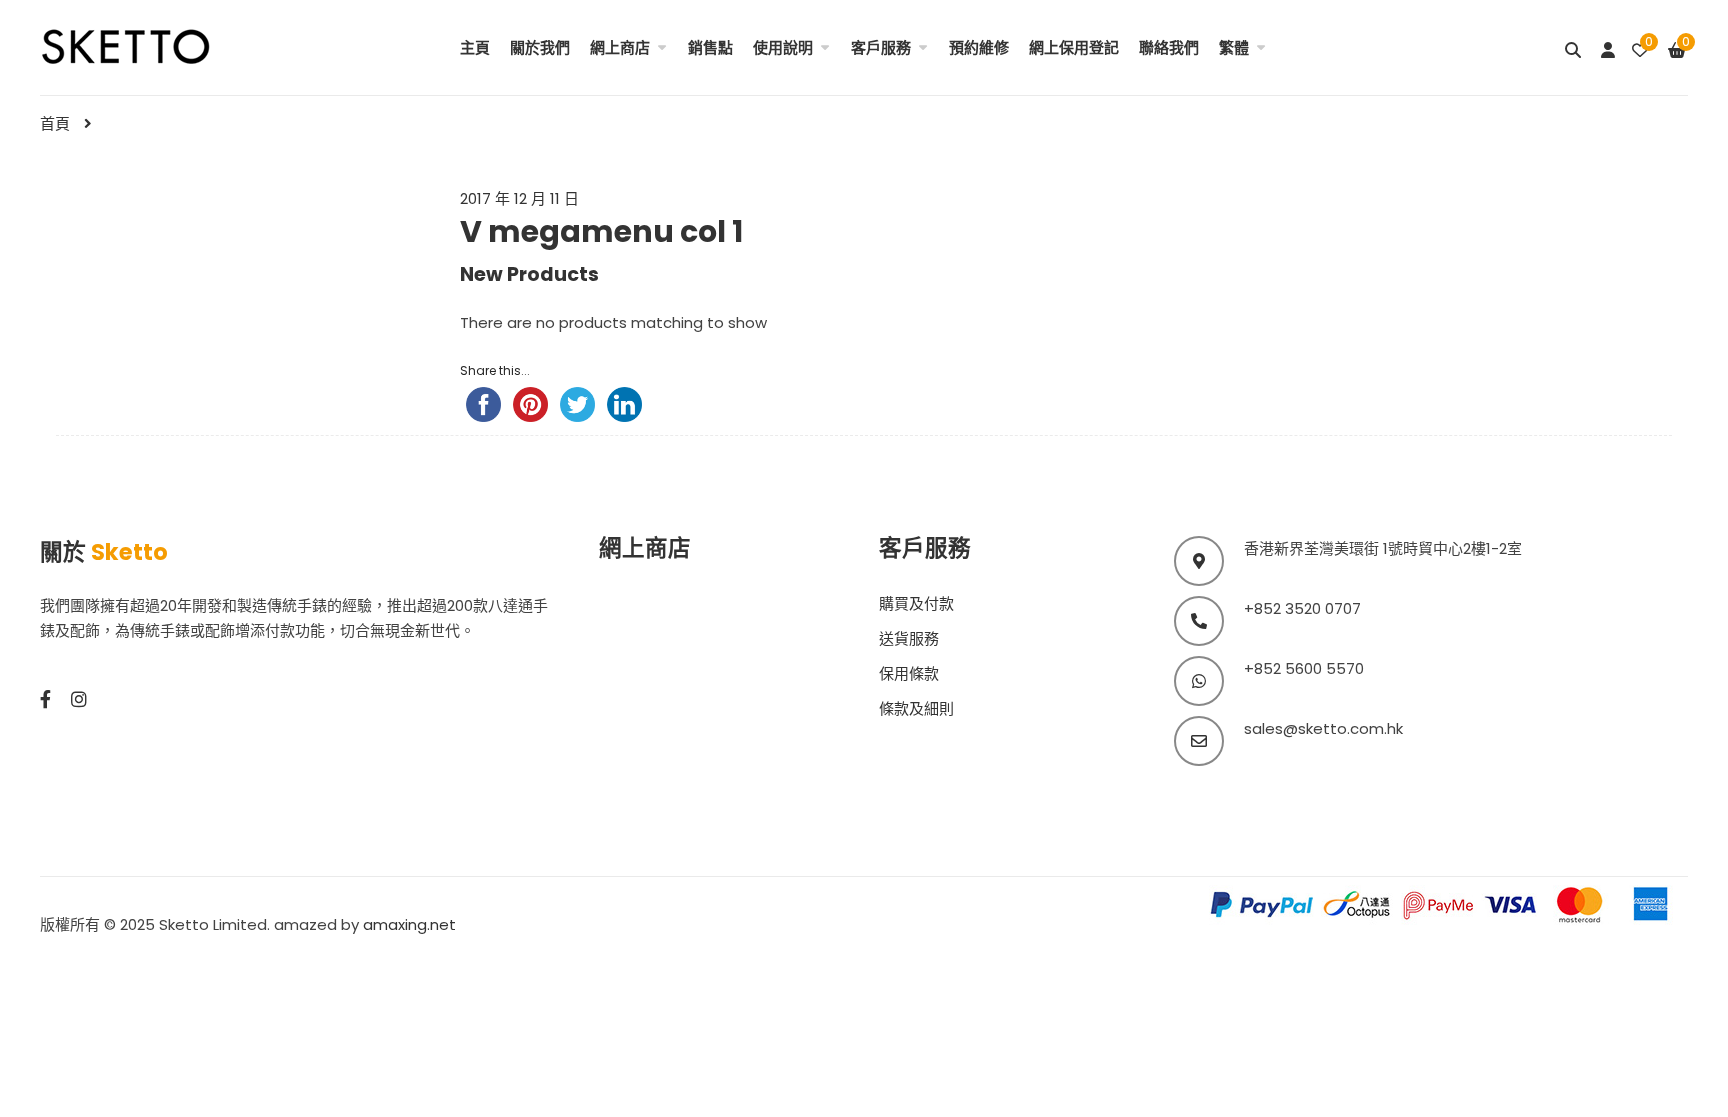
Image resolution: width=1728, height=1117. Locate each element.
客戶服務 (881, 47)
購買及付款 (916, 603)
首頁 (55, 123)
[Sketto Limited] (152, 44)
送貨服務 (909, 638)
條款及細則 (916, 708)
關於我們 (540, 47)
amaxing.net (409, 924)
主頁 (475, 47)
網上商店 (620, 47)
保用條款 (909, 673)
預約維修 (979, 47)
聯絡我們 (1169, 47)
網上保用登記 (1074, 47)
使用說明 (783, 47)
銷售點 (710, 47)
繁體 (1234, 47)
